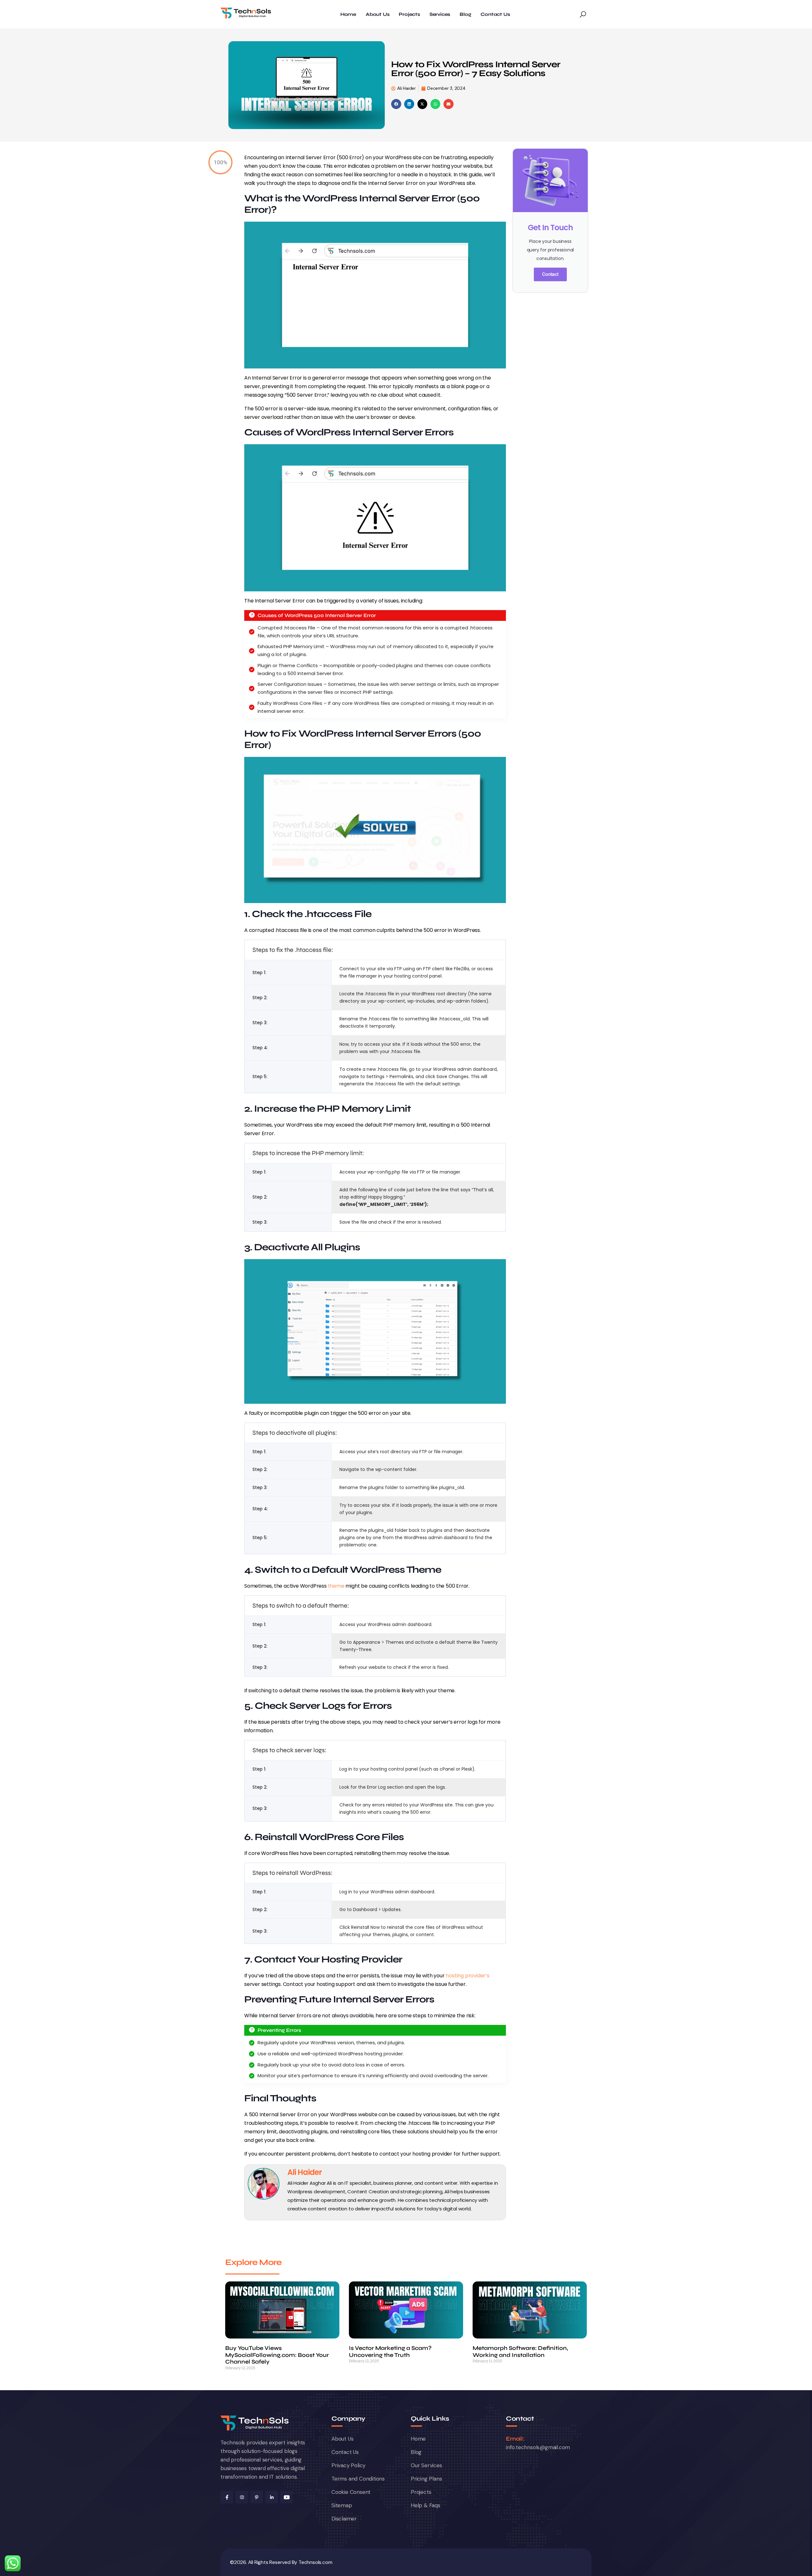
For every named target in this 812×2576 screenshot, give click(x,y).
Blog (465, 14)
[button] (396, 104)
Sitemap (342, 2505)
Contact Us (495, 14)
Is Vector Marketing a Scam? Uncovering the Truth (390, 2352)
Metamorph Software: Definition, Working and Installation (520, 2352)
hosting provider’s (467, 1976)
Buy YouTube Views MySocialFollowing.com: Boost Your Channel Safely (277, 2355)
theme (336, 1586)
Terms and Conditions (358, 2479)
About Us (377, 14)
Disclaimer (344, 2519)
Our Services (426, 2465)
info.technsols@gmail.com (538, 2447)
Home (348, 14)
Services (440, 14)
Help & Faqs (426, 2505)
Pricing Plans (426, 2479)
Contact (550, 274)
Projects (409, 14)
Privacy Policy (348, 2465)
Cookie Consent (351, 2492)
